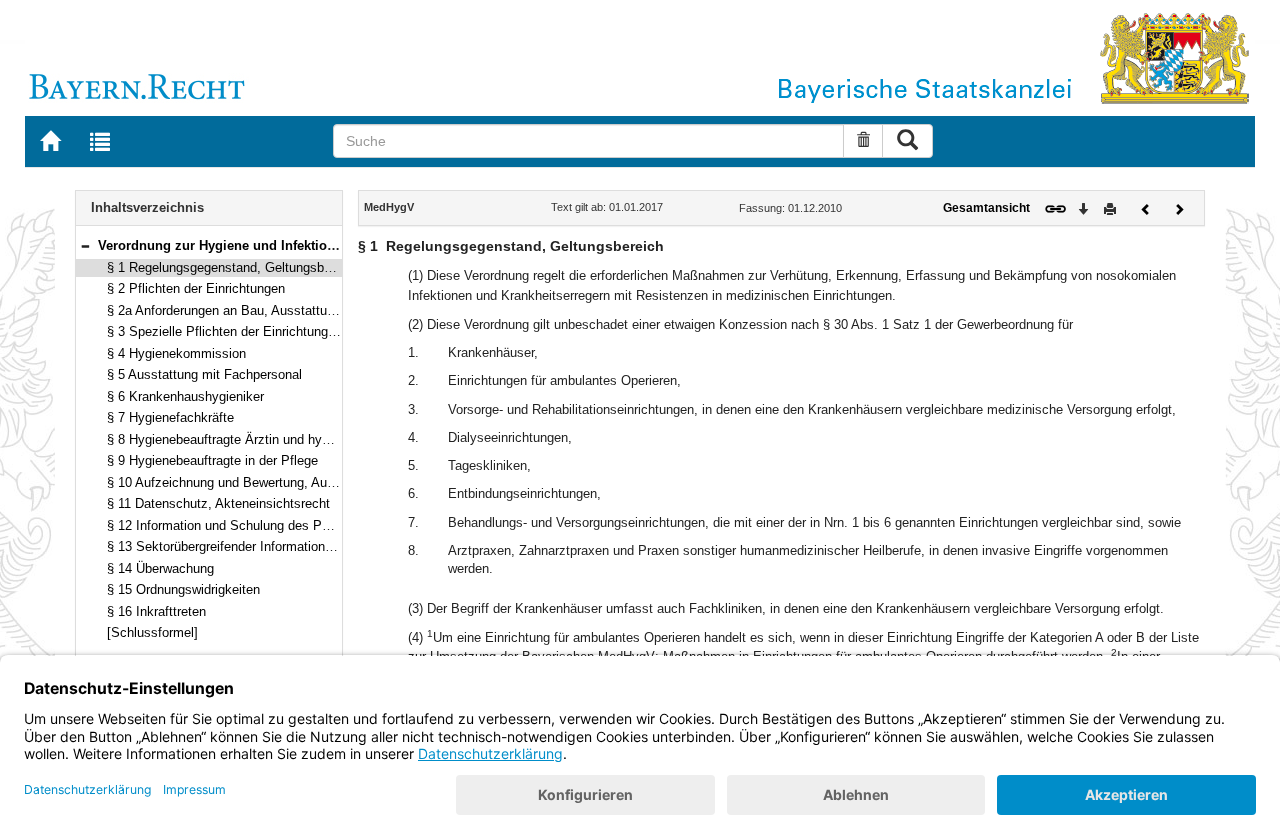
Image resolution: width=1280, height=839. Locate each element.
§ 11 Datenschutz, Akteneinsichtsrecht (218, 503)
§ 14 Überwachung (160, 568)
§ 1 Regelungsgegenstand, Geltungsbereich (233, 267)
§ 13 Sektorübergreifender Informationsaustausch (249, 546)
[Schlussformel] (152, 632)
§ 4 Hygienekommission (176, 353)
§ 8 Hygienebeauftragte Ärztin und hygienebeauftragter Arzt (278, 439)
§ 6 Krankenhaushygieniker (185, 396)
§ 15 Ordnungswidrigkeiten (183, 589)
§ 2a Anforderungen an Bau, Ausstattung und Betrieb (259, 310)
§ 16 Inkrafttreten (156, 611)
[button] (85, 245)
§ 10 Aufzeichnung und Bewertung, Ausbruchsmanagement (277, 482)
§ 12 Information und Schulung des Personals (239, 525)
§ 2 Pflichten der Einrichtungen (196, 288)
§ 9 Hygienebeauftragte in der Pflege (212, 460)
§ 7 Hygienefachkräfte (170, 417)
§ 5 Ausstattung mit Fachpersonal (204, 374)
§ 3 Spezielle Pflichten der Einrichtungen (224, 331)
